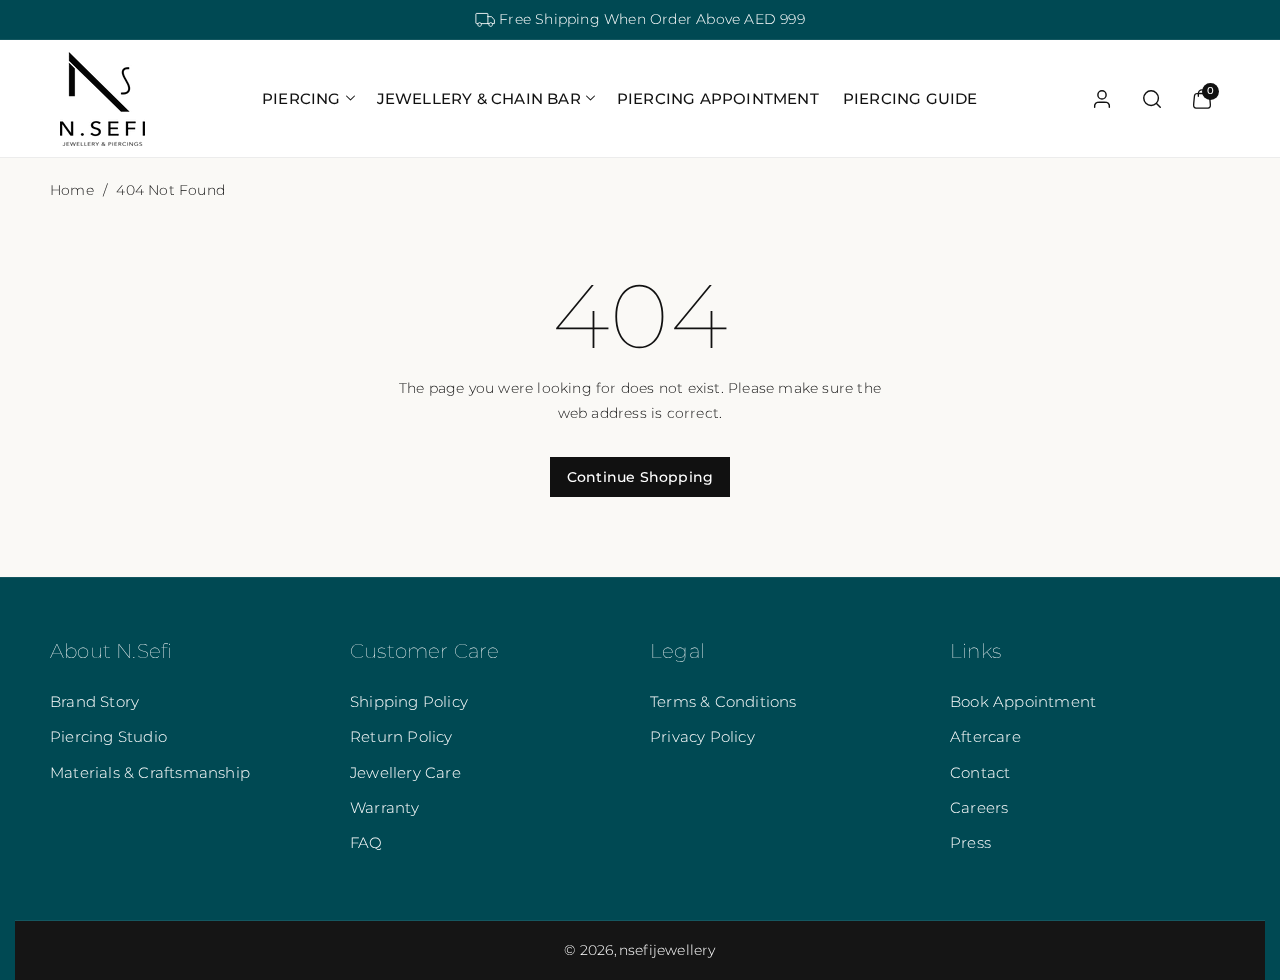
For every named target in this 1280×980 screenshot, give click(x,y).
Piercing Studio (108, 736)
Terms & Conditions (723, 701)
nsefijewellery (667, 950)
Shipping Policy (409, 701)
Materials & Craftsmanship (150, 772)
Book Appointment (1023, 701)
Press (970, 842)
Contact (980, 772)
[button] (307, 98)
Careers (979, 807)
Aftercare (985, 736)
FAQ (366, 842)
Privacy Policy (702, 736)
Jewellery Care (405, 772)
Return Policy (401, 736)
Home (72, 190)
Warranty (385, 807)
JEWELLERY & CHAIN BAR (479, 98)
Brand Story (94, 701)
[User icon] (1102, 99)
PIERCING (301, 98)
